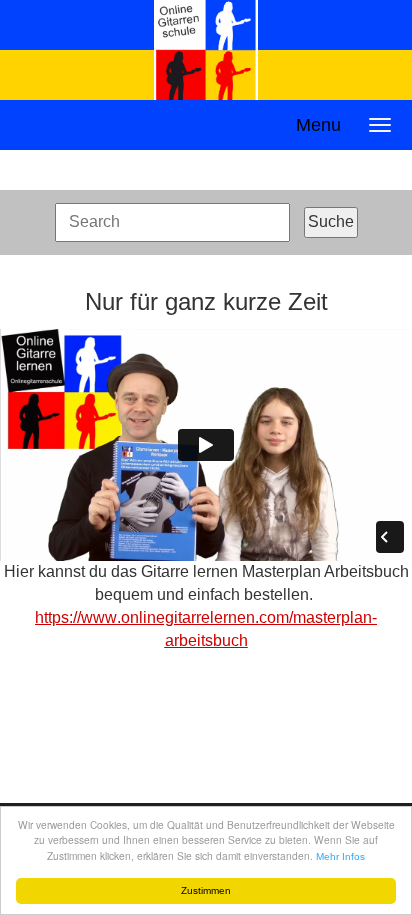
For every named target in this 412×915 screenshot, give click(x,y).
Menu (318, 125)
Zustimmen (206, 890)
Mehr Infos (340, 856)
